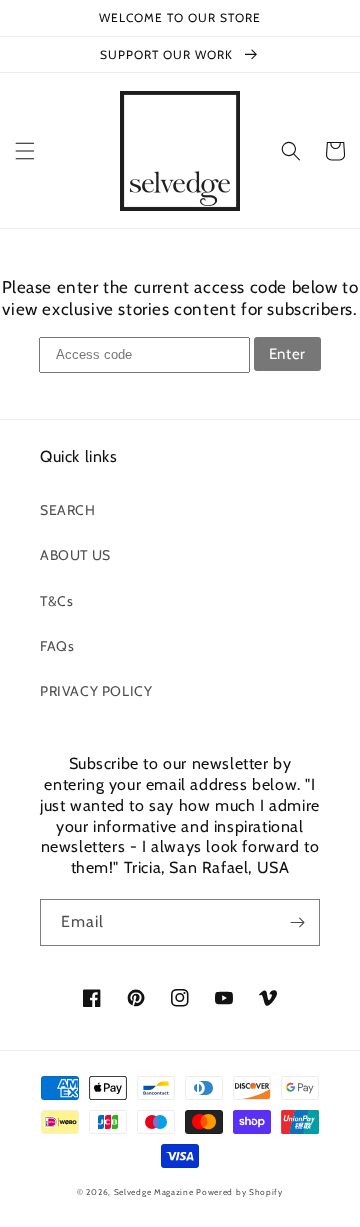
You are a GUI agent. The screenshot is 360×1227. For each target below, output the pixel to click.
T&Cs (56, 601)
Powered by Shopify (239, 1192)
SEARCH (68, 510)
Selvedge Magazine (154, 1192)
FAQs (57, 646)
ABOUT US (75, 555)
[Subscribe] (297, 922)
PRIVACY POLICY (96, 691)
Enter (287, 354)
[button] (25, 151)
